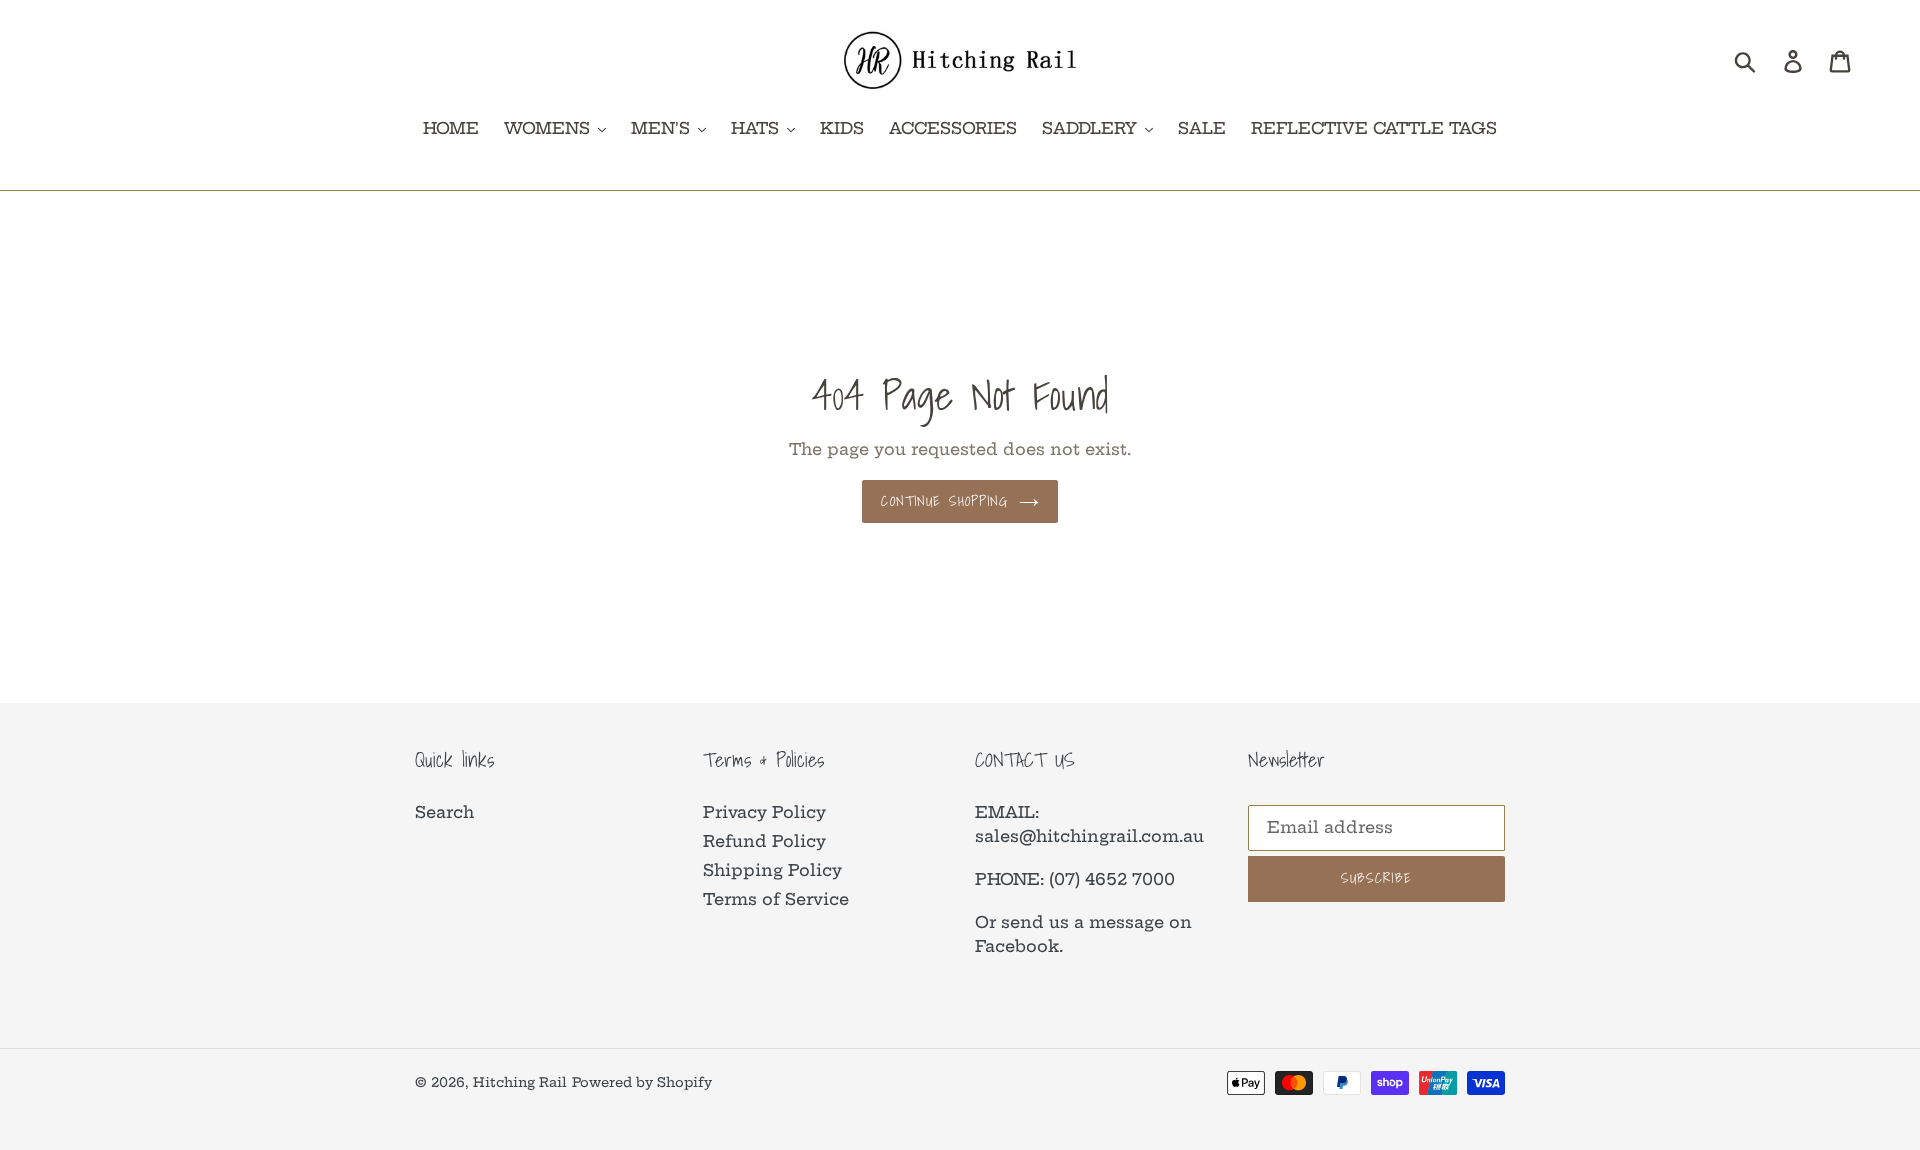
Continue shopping (944, 501)
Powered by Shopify (642, 1082)
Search (444, 812)
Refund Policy (764, 841)
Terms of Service (776, 899)
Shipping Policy (772, 870)
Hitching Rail (520, 1082)
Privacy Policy (764, 812)
